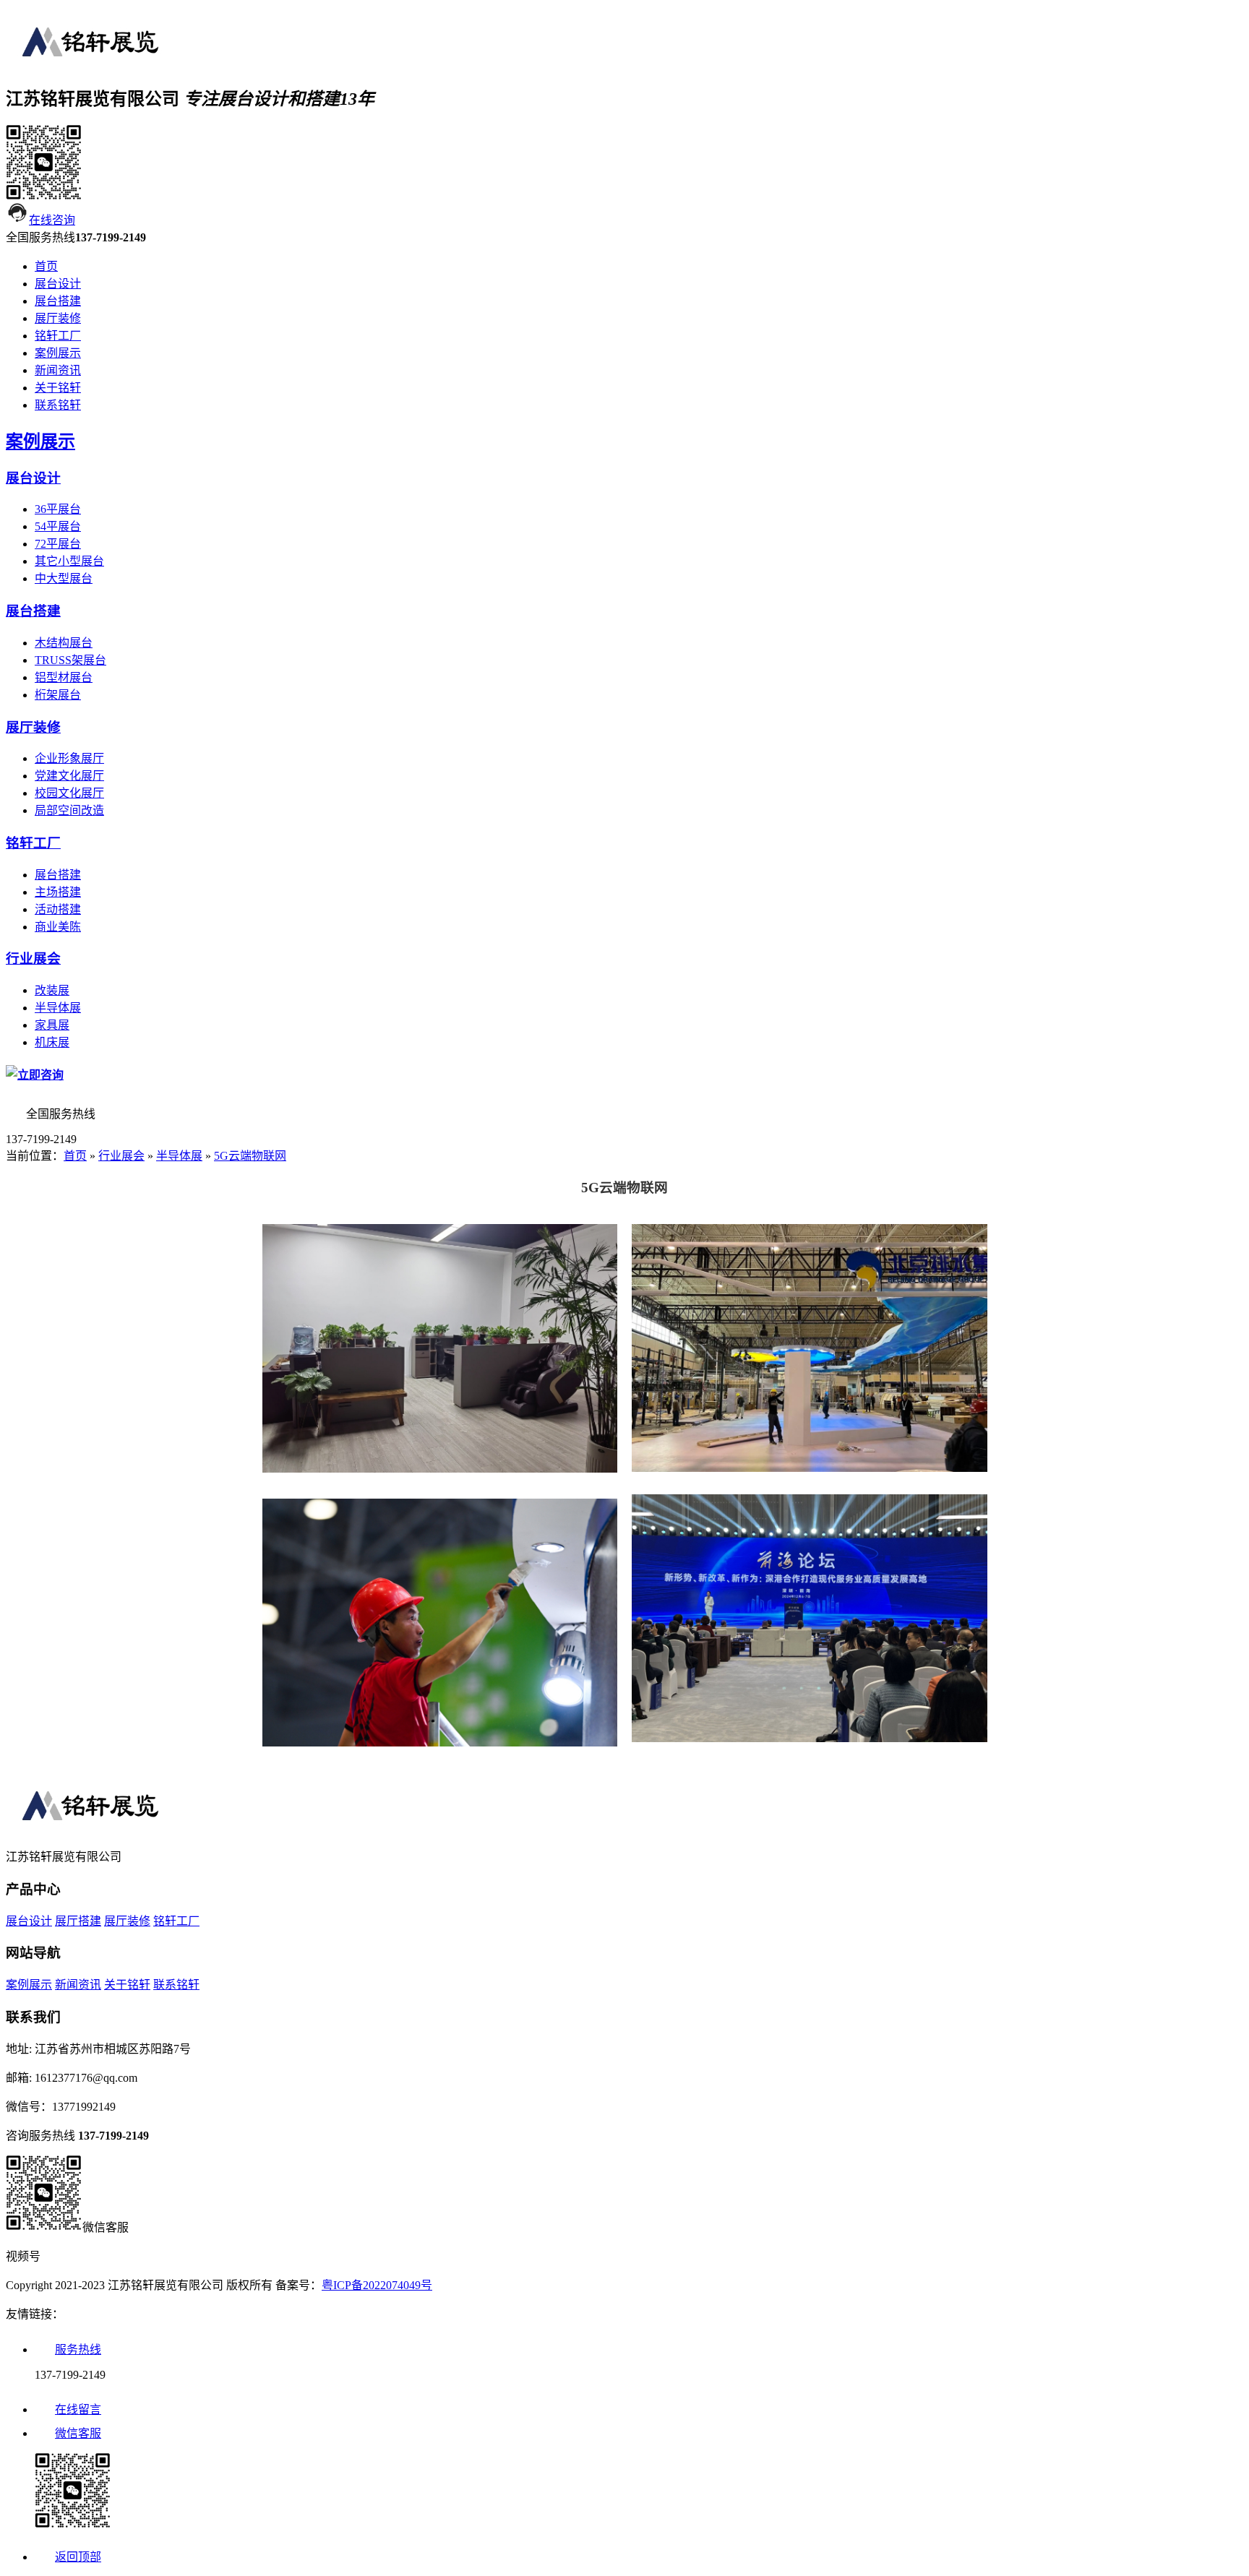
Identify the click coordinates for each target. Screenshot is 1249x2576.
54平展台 (58, 526)
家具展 (52, 1025)
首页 (46, 266)
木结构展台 (64, 643)
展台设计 (58, 284)
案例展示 (58, 353)
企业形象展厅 (69, 758)
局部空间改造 (69, 810)
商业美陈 (58, 927)
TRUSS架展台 (70, 660)
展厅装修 (58, 318)
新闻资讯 (58, 370)
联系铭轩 (58, 405)
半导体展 (58, 1008)
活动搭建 (58, 909)
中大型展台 (64, 578)
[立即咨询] (35, 1075)
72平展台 (58, 544)
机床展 (52, 1042)
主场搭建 (58, 892)
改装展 (52, 990)
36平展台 (58, 509)
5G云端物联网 (250, 1156)
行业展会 (33, 959)
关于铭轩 (58, 388)
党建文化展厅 (69, 776)
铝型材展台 (64, 677)
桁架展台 (58, 695)
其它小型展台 (69, 561)
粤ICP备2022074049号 (377, 2285)
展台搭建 (58, 301)
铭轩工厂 (58, 336)
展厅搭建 (78, 1921)
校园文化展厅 (69, 793)
